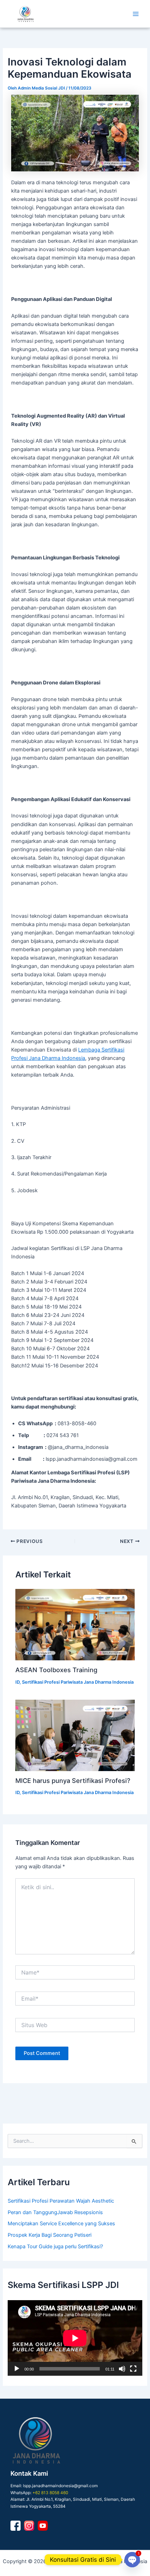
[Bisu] (122, 2369)
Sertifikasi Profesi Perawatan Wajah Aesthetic (61, 2201)
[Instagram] (29, 2526)
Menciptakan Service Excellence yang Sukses (61, 2224)
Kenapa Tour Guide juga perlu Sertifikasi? (55, 2247)
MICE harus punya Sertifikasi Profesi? (73, 1780)
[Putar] (17, 2369)
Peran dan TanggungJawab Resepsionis (55, 2212)
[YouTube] (43, 2526)
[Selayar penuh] (133, 2369)
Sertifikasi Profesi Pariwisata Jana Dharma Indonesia (78, 1682)
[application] (75, 2338)
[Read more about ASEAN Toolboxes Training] (75, 1625)
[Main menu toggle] (136, 14)
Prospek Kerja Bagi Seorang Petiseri (50, 2235)
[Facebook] (16, 2526)
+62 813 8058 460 (50, 2493)
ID (17, 1682)
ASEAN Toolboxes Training (56, 1670)
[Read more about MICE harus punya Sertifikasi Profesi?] (75, 1735)
